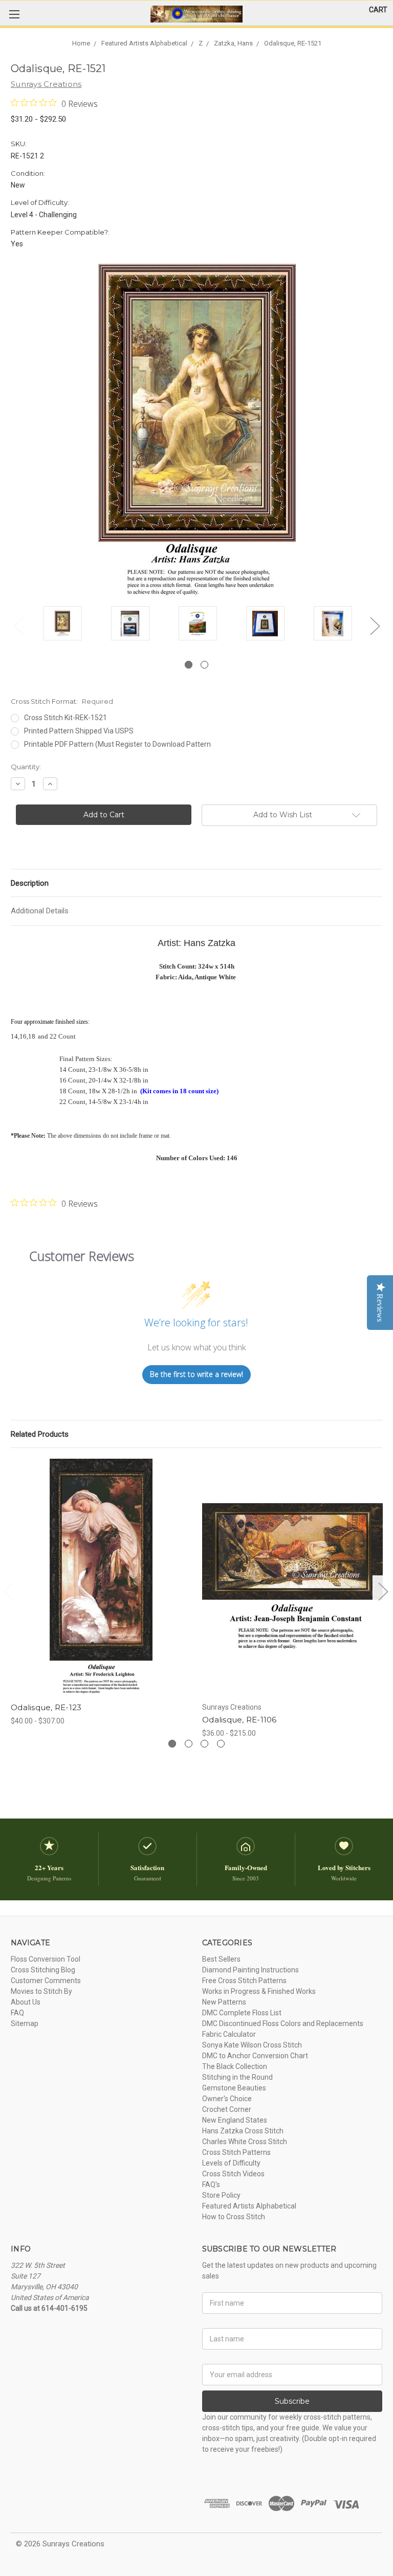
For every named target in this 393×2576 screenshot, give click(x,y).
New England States (235, 2120)
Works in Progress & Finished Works (259, 1991)
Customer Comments (46, 1981)
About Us (26, 2002)
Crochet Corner (227, 2109)
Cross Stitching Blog (43, 1970)
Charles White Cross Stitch (245, 2142)
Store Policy (221, 2195)
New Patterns (224, 2002)
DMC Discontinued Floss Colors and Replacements (283, 2023)
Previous (18, 625)
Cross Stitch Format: (62, 701)
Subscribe (292, 2401)
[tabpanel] (62, 625)
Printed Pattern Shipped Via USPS (79, 731)
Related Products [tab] (40, 1434)
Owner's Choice (227, 2099)
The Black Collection (235, 2066)
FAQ (17, 2013)
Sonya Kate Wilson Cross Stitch (252, 2045)
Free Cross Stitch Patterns (244, 1981)
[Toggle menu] (14, 14)
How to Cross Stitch (234, 2217)
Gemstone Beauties (234, 2088)
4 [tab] (221, 1744)
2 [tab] (204, 665)
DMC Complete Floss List (242, 2013)
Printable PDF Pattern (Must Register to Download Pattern (117, 744)
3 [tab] (204, 1744)
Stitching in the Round (237, 2077)
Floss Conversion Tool (46, 1959)
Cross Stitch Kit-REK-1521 (65, 718)
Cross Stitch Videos (233, 2174)
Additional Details (40, 911)
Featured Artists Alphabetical (249, 2206)
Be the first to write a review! (196, 1374)
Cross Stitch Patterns (236, 2152)
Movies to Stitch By (41, 1991)
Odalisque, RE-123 (46, 1707)
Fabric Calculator (229, 2034)
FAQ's (211, 2184)
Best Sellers (221, 1959)
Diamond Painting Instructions (250, 1970)
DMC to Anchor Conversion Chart (255, 2056)
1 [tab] (189, 665)
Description (30, 883)
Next (375, 625)
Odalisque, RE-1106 (239, 1720)
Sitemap (25, 2023)
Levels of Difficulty (231, 2163)
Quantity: (26, 767)
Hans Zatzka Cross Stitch (243, 2131)
